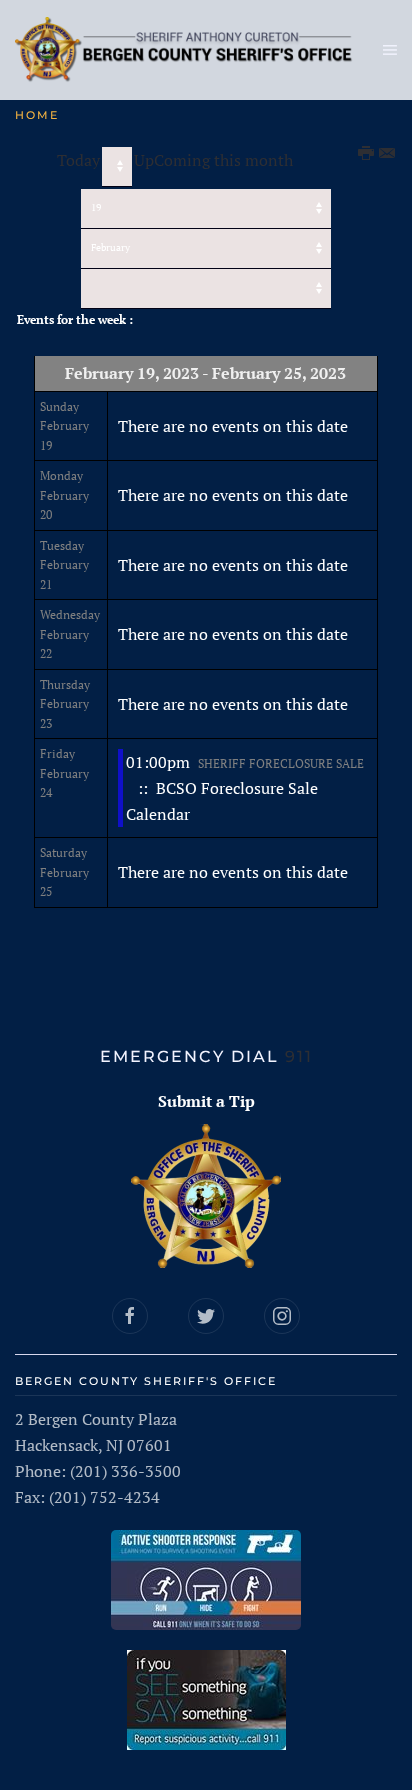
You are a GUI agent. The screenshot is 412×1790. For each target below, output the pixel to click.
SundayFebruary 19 (64, 426)
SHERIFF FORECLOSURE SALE (281, 763)
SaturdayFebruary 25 (64, 872)
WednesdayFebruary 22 (70, 634)
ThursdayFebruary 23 (65, 704)
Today (78, 160)
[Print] (367, 154)
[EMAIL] (388, 154)
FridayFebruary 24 (64, 773)
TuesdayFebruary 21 (64, 565)
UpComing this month (213, 160)
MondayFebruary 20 (64, 495)
